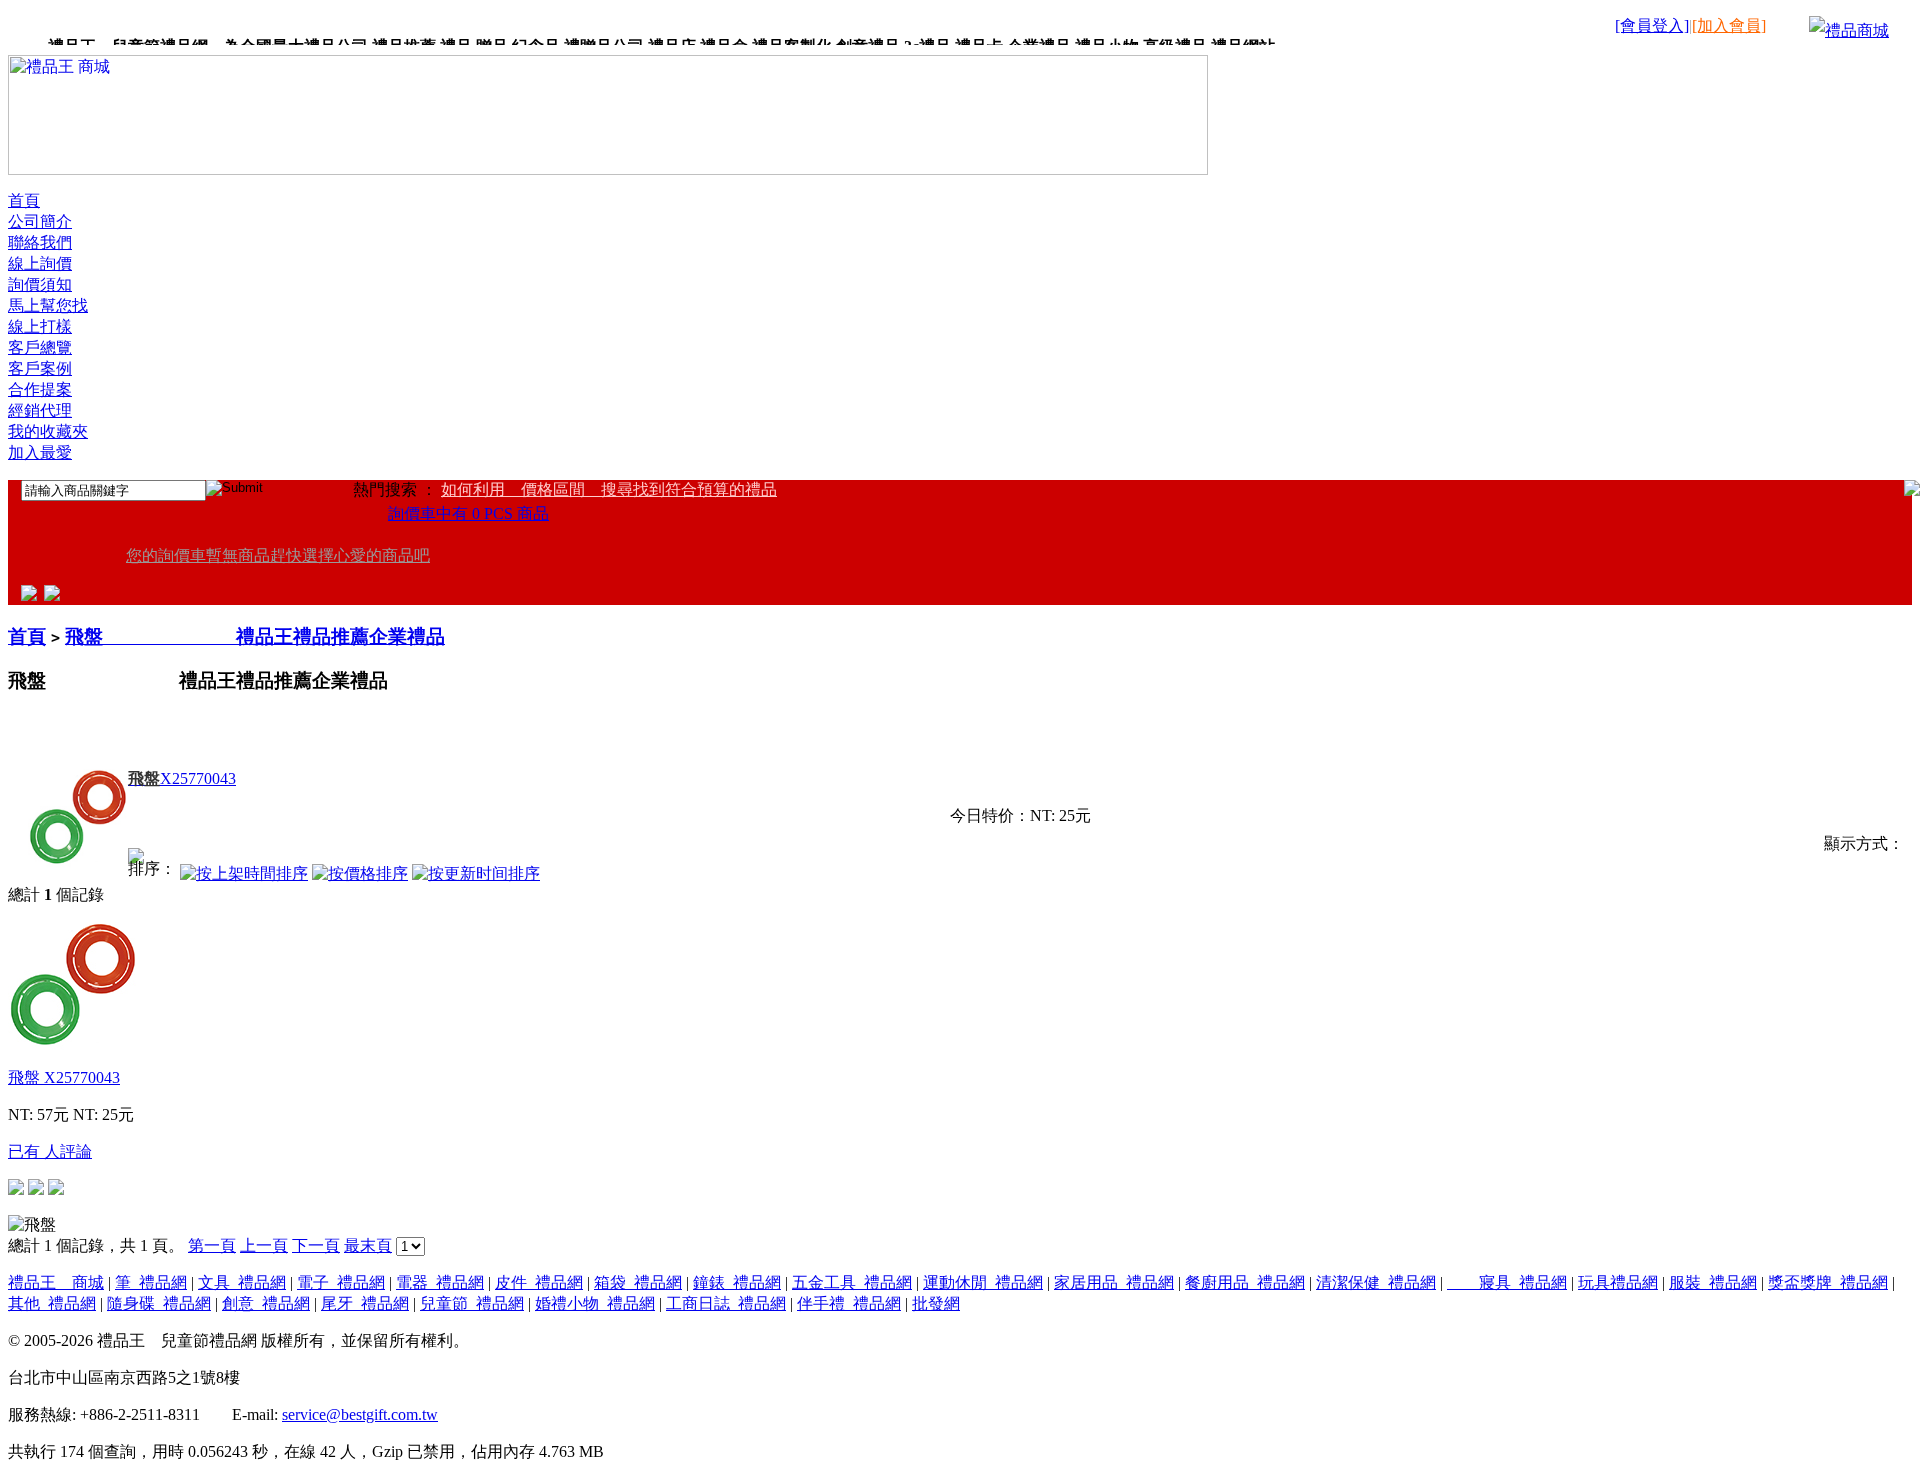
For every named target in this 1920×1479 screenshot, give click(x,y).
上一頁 (264, 1245)
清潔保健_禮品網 (1376, 1282)
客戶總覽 (40, 347)
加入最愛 (40, 452)
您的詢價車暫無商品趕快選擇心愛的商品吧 (278, 555)
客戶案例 (40, 368)
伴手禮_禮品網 (849, 1303)
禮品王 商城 (56, 1282)
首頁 (24, 200)
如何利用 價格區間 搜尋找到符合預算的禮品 (609, 489)
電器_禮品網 (440, 1282)
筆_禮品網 (151, 1282)
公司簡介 (40, 221)
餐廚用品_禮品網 (1245, 1282)
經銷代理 (40, 410)
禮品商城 (1857, 30)
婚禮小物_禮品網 (595, 1303)
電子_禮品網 (341, 1282)
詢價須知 (40, 284)
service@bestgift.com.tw (360, 1414)
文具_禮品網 (242, 1282)
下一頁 (316, 1245)
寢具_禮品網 (1507, 1282)
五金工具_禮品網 (852, 1282)
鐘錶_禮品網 (737, 1282)
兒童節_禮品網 (472, 1303)
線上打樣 (40, 326)
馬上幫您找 (48, 305)
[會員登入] (1652, 25)
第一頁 (212, 1245)
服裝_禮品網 (1713, 1282)
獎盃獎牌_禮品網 (1828, 1282)
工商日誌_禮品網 (726, 1303)
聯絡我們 (40, 242)
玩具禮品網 (1618, 1282)
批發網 (936, 1303)
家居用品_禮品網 (1114, 1282)
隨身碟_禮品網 (159, 1303)
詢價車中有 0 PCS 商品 (468, 513)
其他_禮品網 (52, 1303)
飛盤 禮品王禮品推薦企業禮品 (255, 636)
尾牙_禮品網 (365, 1303)
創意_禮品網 (266, 1303)
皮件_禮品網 (539, 1282)
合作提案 (40, 389)
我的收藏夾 (48, 431)
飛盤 (64, 1077)
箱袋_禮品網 (638, 1282)
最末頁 (368, 1245)
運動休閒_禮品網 (983, 1282)
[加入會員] (1729, 25)
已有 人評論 (50, 1151)
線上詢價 (40, 263)
